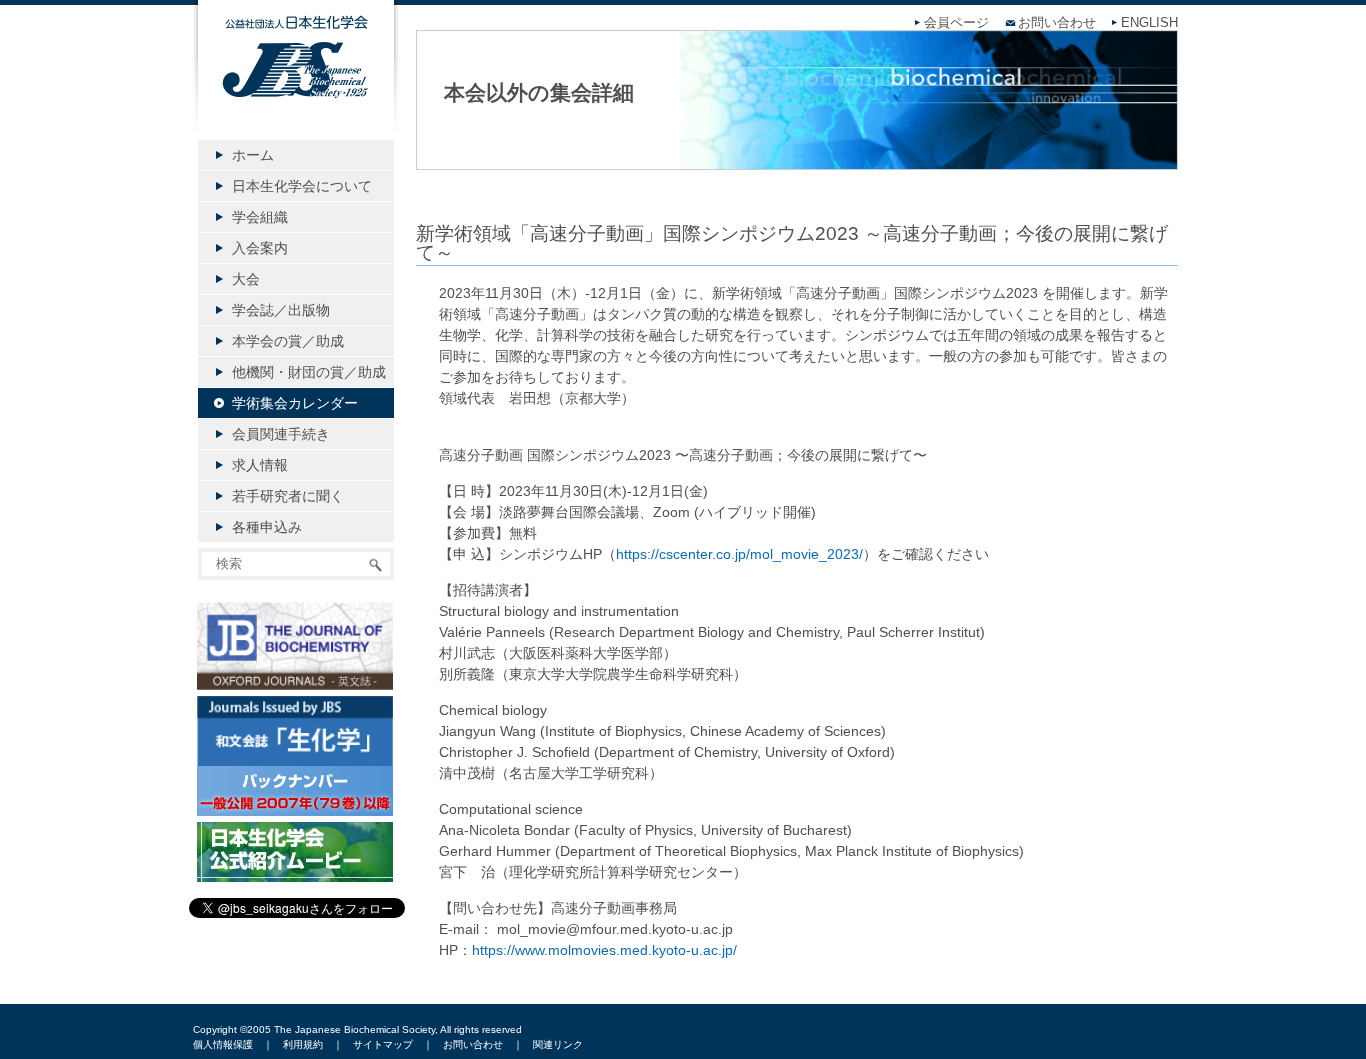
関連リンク (558, 1044)
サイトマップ (383, 1044)
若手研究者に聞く (288, 496)
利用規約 (303, 1044)
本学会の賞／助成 (288, 341)
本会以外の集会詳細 (539, 92)
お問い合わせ (1057, 23)
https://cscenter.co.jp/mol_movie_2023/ (739, 554)
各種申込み (267, 527)
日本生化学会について (302, 186)
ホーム (253, 155)
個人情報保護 (223, 1044)
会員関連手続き (281, 434)
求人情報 (260, 465)
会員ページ (956, 23)
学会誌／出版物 (281, 310)
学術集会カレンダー (295, 403)
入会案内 (260, 248)
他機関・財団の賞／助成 (309, 372)
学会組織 (260, 217)
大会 (246, 279)
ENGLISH (1149, 23)
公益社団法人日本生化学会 (296, 82)
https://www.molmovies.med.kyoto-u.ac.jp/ (604, 950)
